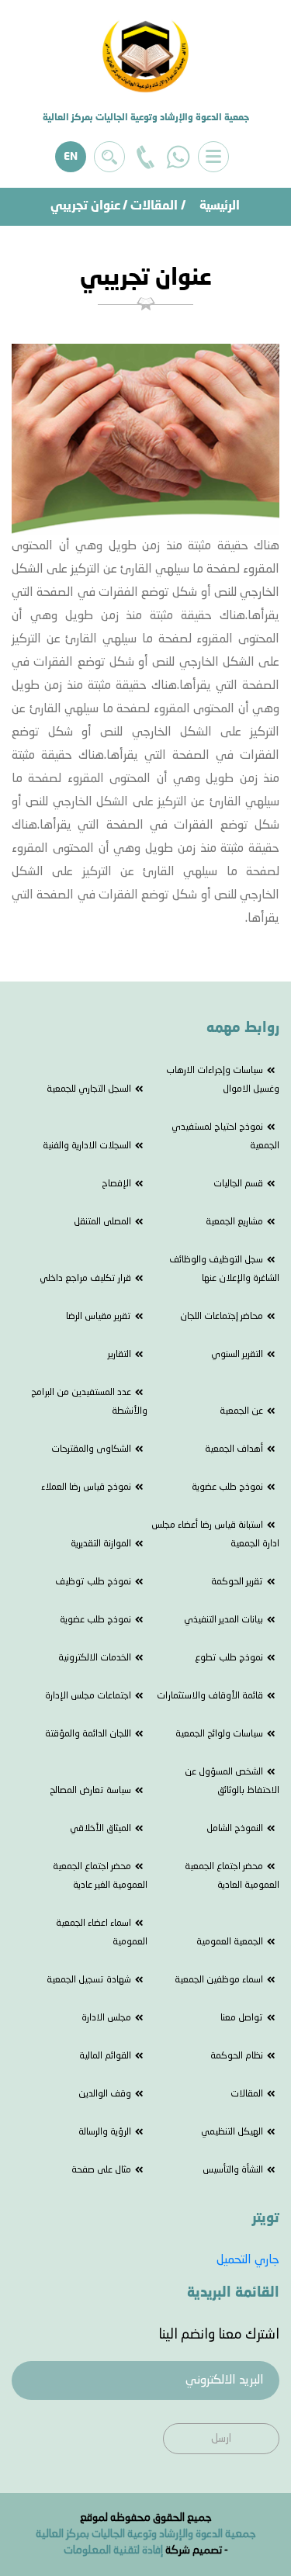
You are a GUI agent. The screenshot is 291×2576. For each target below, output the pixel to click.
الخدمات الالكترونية (95, 1658)
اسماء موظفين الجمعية (219, 1980)
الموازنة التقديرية (101, 1544)
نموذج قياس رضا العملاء (86, 1487)
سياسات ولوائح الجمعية (219, 1734)
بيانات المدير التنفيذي (223, 1620)
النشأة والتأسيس (233, 2170)
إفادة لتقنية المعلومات (113, 2550)
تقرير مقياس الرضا (99, 1317)
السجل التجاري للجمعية (89, 1089)
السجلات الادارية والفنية (87, 1146)
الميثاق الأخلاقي (100, 1829)
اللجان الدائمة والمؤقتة (88, 1734)
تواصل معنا (242, 2018)
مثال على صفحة (101, 2170)
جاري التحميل (248, 2260)
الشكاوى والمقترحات (91, 1449)
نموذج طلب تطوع (229, 1658)
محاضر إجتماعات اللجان (222, 1317)
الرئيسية (220, 206)
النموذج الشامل (235, 1829)
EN (71, 157)
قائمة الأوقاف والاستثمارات (210, 1696)
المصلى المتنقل (102, 1222)
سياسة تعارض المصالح (90, 1791)
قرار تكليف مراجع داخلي (85, 1279)
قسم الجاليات (238, 1184)
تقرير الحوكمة (237, 1582)
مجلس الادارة (106, 2018)
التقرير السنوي (237, 1355)
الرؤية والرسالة (105, 2132)
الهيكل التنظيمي (232, 2132)
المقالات (154, 206)
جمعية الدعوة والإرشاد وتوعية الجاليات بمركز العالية (146, 2534)
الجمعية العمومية (230, 1942)
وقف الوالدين (105, 2094)
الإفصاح (116, 1184)
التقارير (120, 1355)
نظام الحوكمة (237, 2056)
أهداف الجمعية (234, 1449)
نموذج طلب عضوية (227, 1487)
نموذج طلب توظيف (93, 1582)
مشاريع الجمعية (234, 1222)
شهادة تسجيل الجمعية (89, 1980)
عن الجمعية (241, 1411)
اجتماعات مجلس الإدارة (88, 1696)
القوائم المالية (105, 2056)
